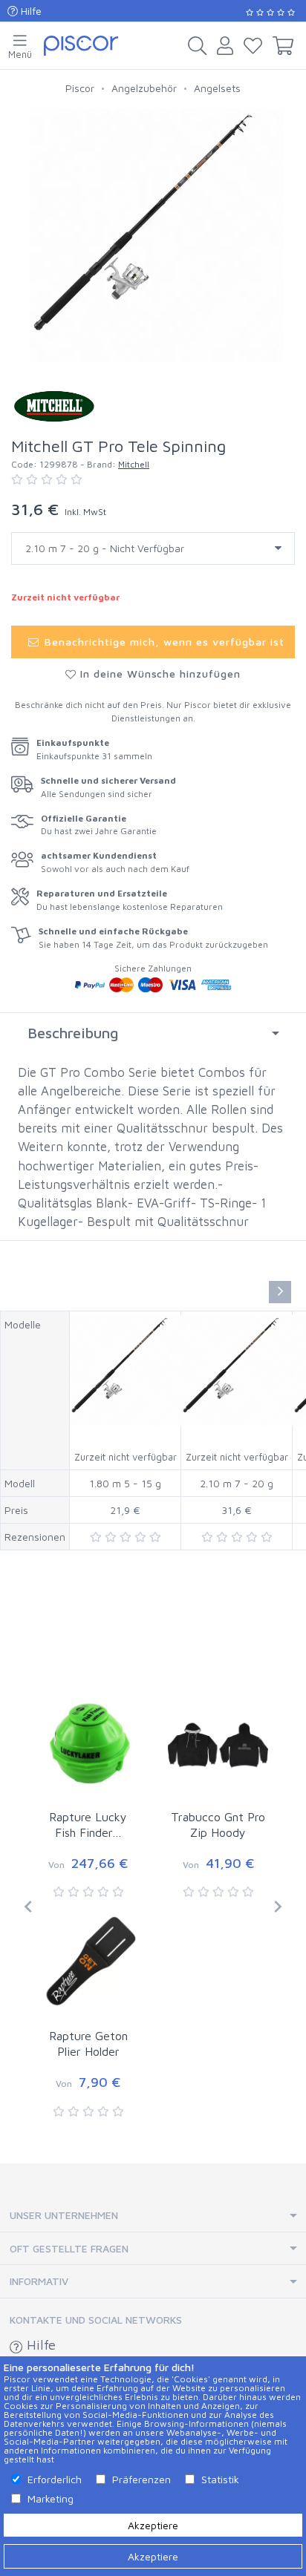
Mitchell (134, 464)
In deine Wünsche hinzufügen (159, 674)
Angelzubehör (144, 88)
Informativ (39, 2281)
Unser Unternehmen (64, 2215)
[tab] (153, 1033)
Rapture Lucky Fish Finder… (88, 1825)
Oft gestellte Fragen (69, 2248)
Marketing (51, 2498)
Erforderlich (55, 2479)
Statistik (220, 2479)
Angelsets (217, 88)
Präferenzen (141, 2479)
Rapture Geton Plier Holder (88, 2044)
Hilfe (30, 11)
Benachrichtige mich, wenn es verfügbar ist (162, 642)
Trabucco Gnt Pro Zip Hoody (218, 1825)
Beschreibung (73, 1033)
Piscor (80, 88)
